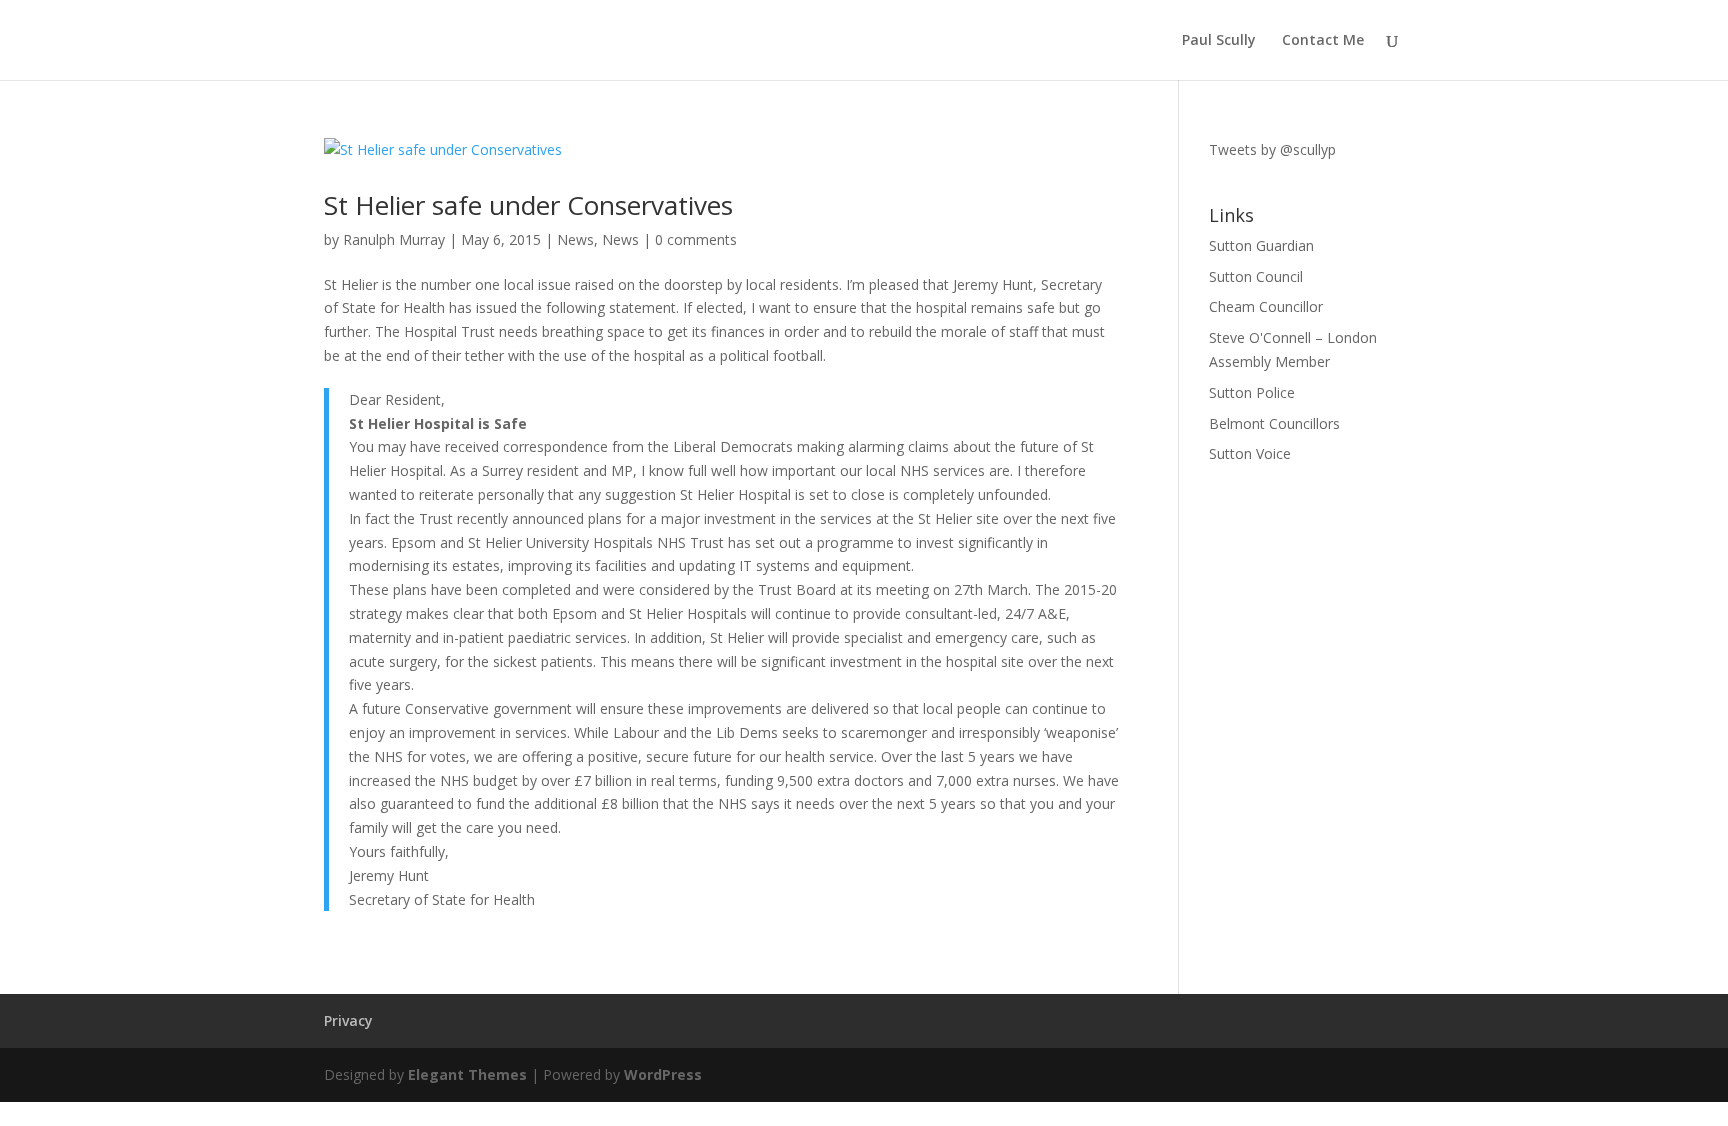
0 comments (696, 239)
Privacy (348, 1020)
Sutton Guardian (1261, 245)
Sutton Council (1256, 276)
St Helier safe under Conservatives (528, 205)
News (575, 239)
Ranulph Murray (394, 239)
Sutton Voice (1250, 453)
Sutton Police (1252, 392)
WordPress (663, 1074)
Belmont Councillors (1274, 423)
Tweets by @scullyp (1272, 149)
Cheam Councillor (1266, 306)
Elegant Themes (467, 1074)
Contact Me (1323, 41)
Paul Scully (1219, 41)
